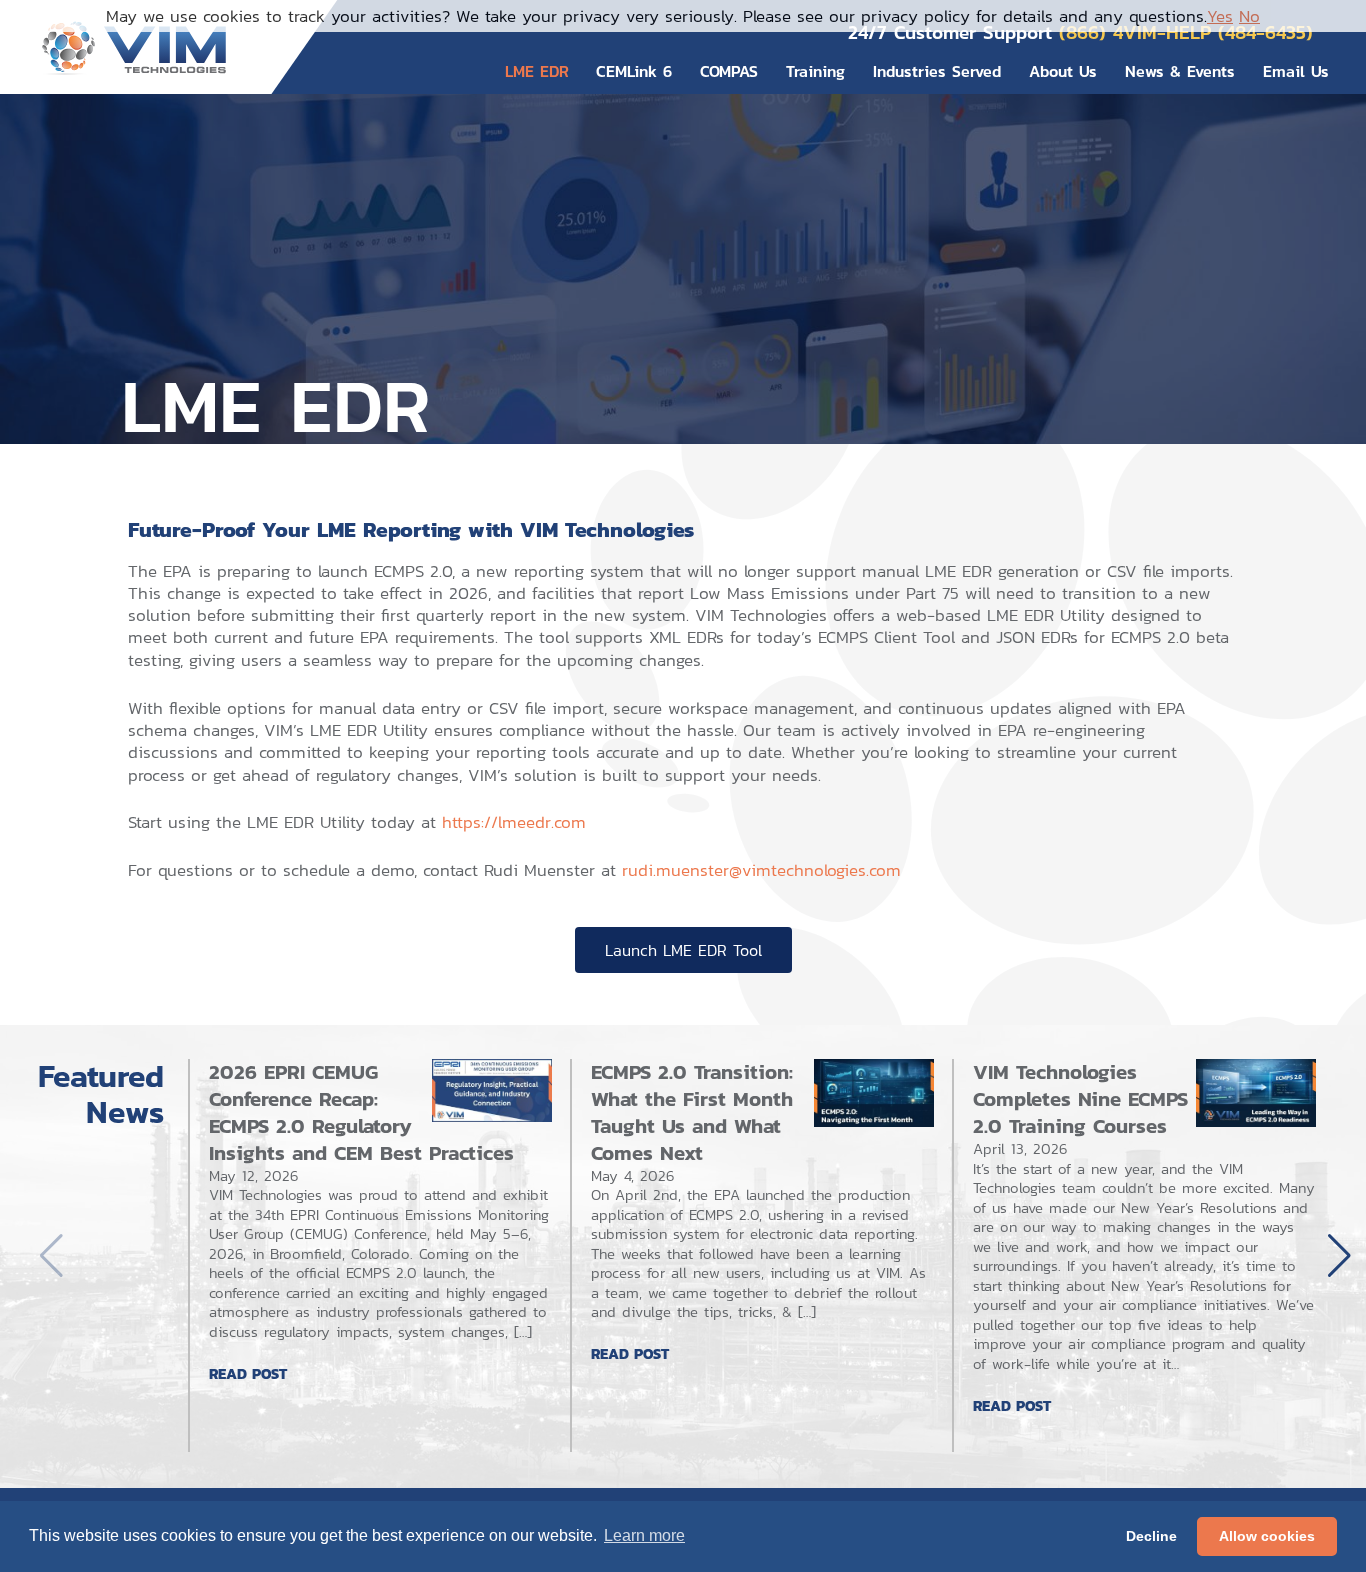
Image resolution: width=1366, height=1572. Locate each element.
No (1249, 16)
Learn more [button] (644, 1535)
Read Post (248, 1374)
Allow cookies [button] (1267, 1536)
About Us (1063, 71)
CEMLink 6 (634, 71)
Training (815, 71)
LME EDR (537, 71)
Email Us (1296, 71)
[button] (1339, 1256)
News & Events (1180, 71)
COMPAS (729, 71)
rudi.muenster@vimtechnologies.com (761, 870)
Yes (1220, 16)
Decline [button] (1151, 1536)
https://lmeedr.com (514, 822)
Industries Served (937, 71)
